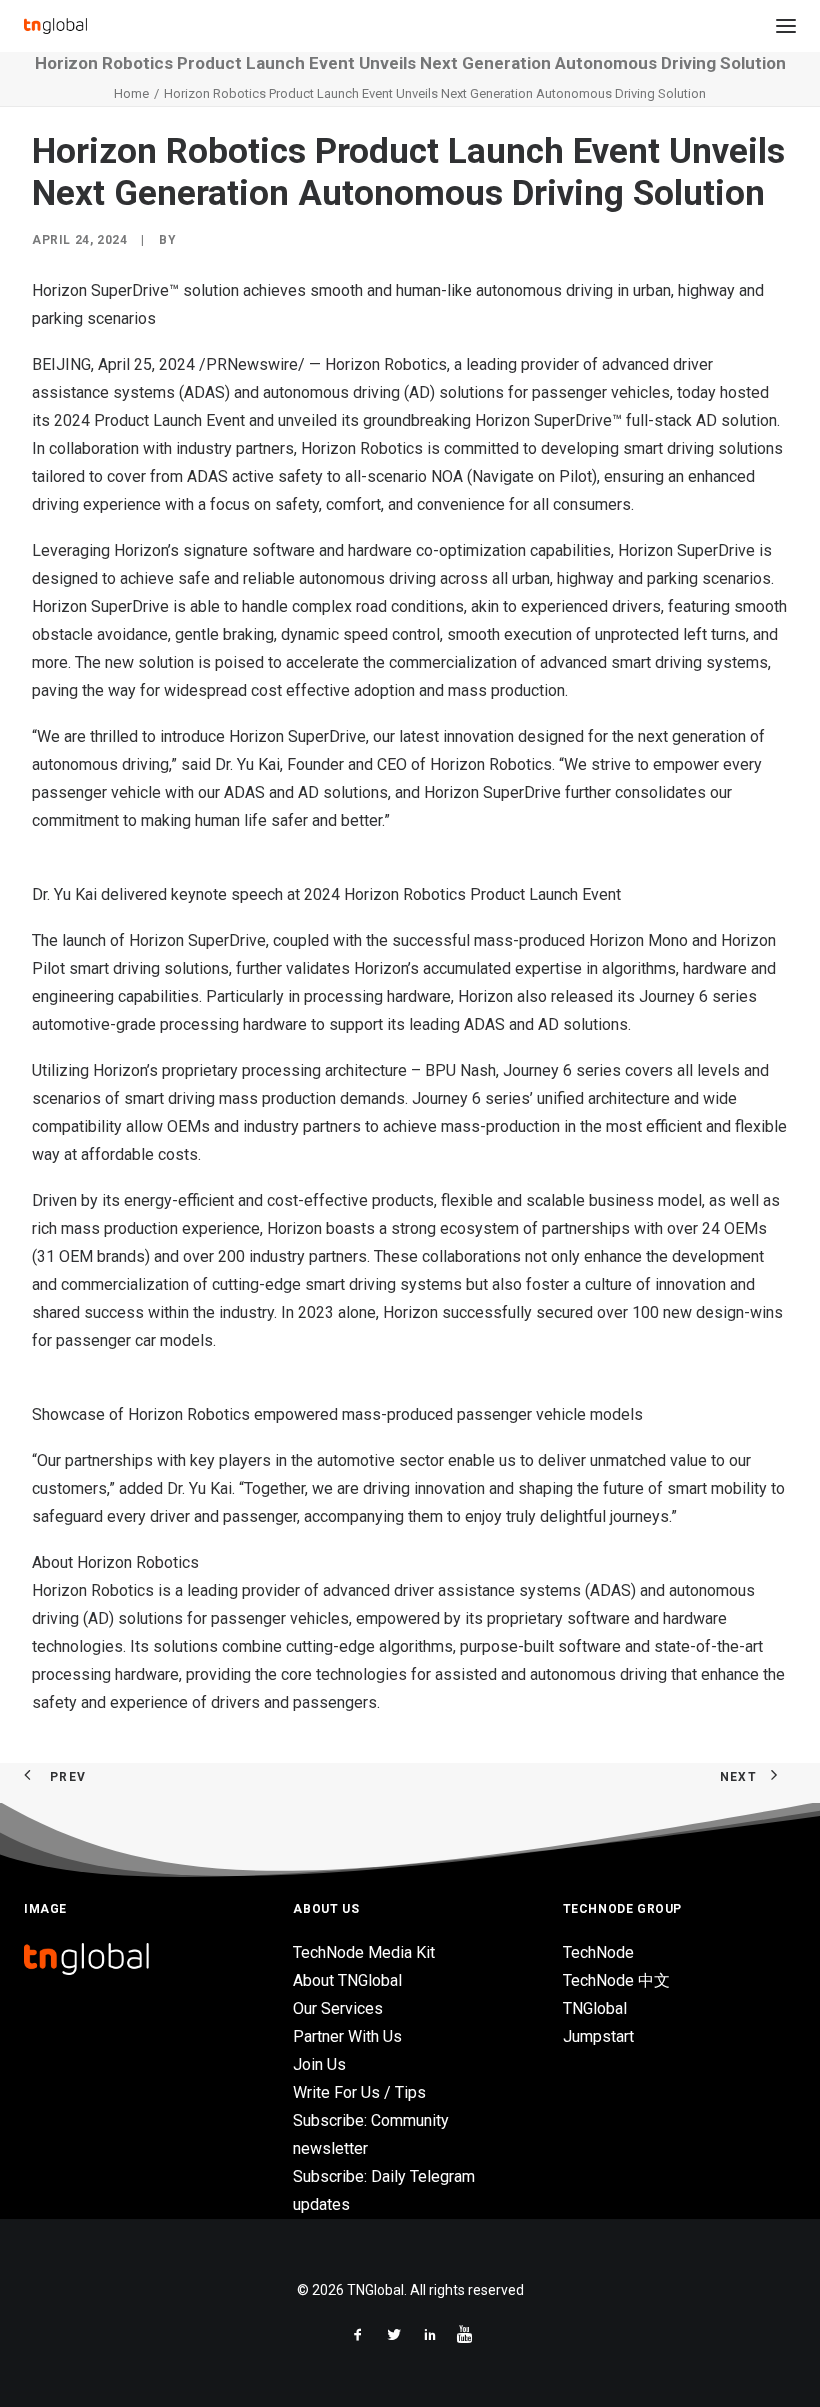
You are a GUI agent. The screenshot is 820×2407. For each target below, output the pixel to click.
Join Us (319, 2064)
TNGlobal (595, 2008)
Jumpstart (598, 2036)
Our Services (338, 2008)
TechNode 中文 (616, 1980)
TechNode (598, 1952)
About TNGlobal (347, 1980)
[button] (786, 26)
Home (131, 93)
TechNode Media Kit (364, 1952)
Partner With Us (347, 2036)
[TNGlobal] (55, 26)
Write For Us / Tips (359, 2092)
